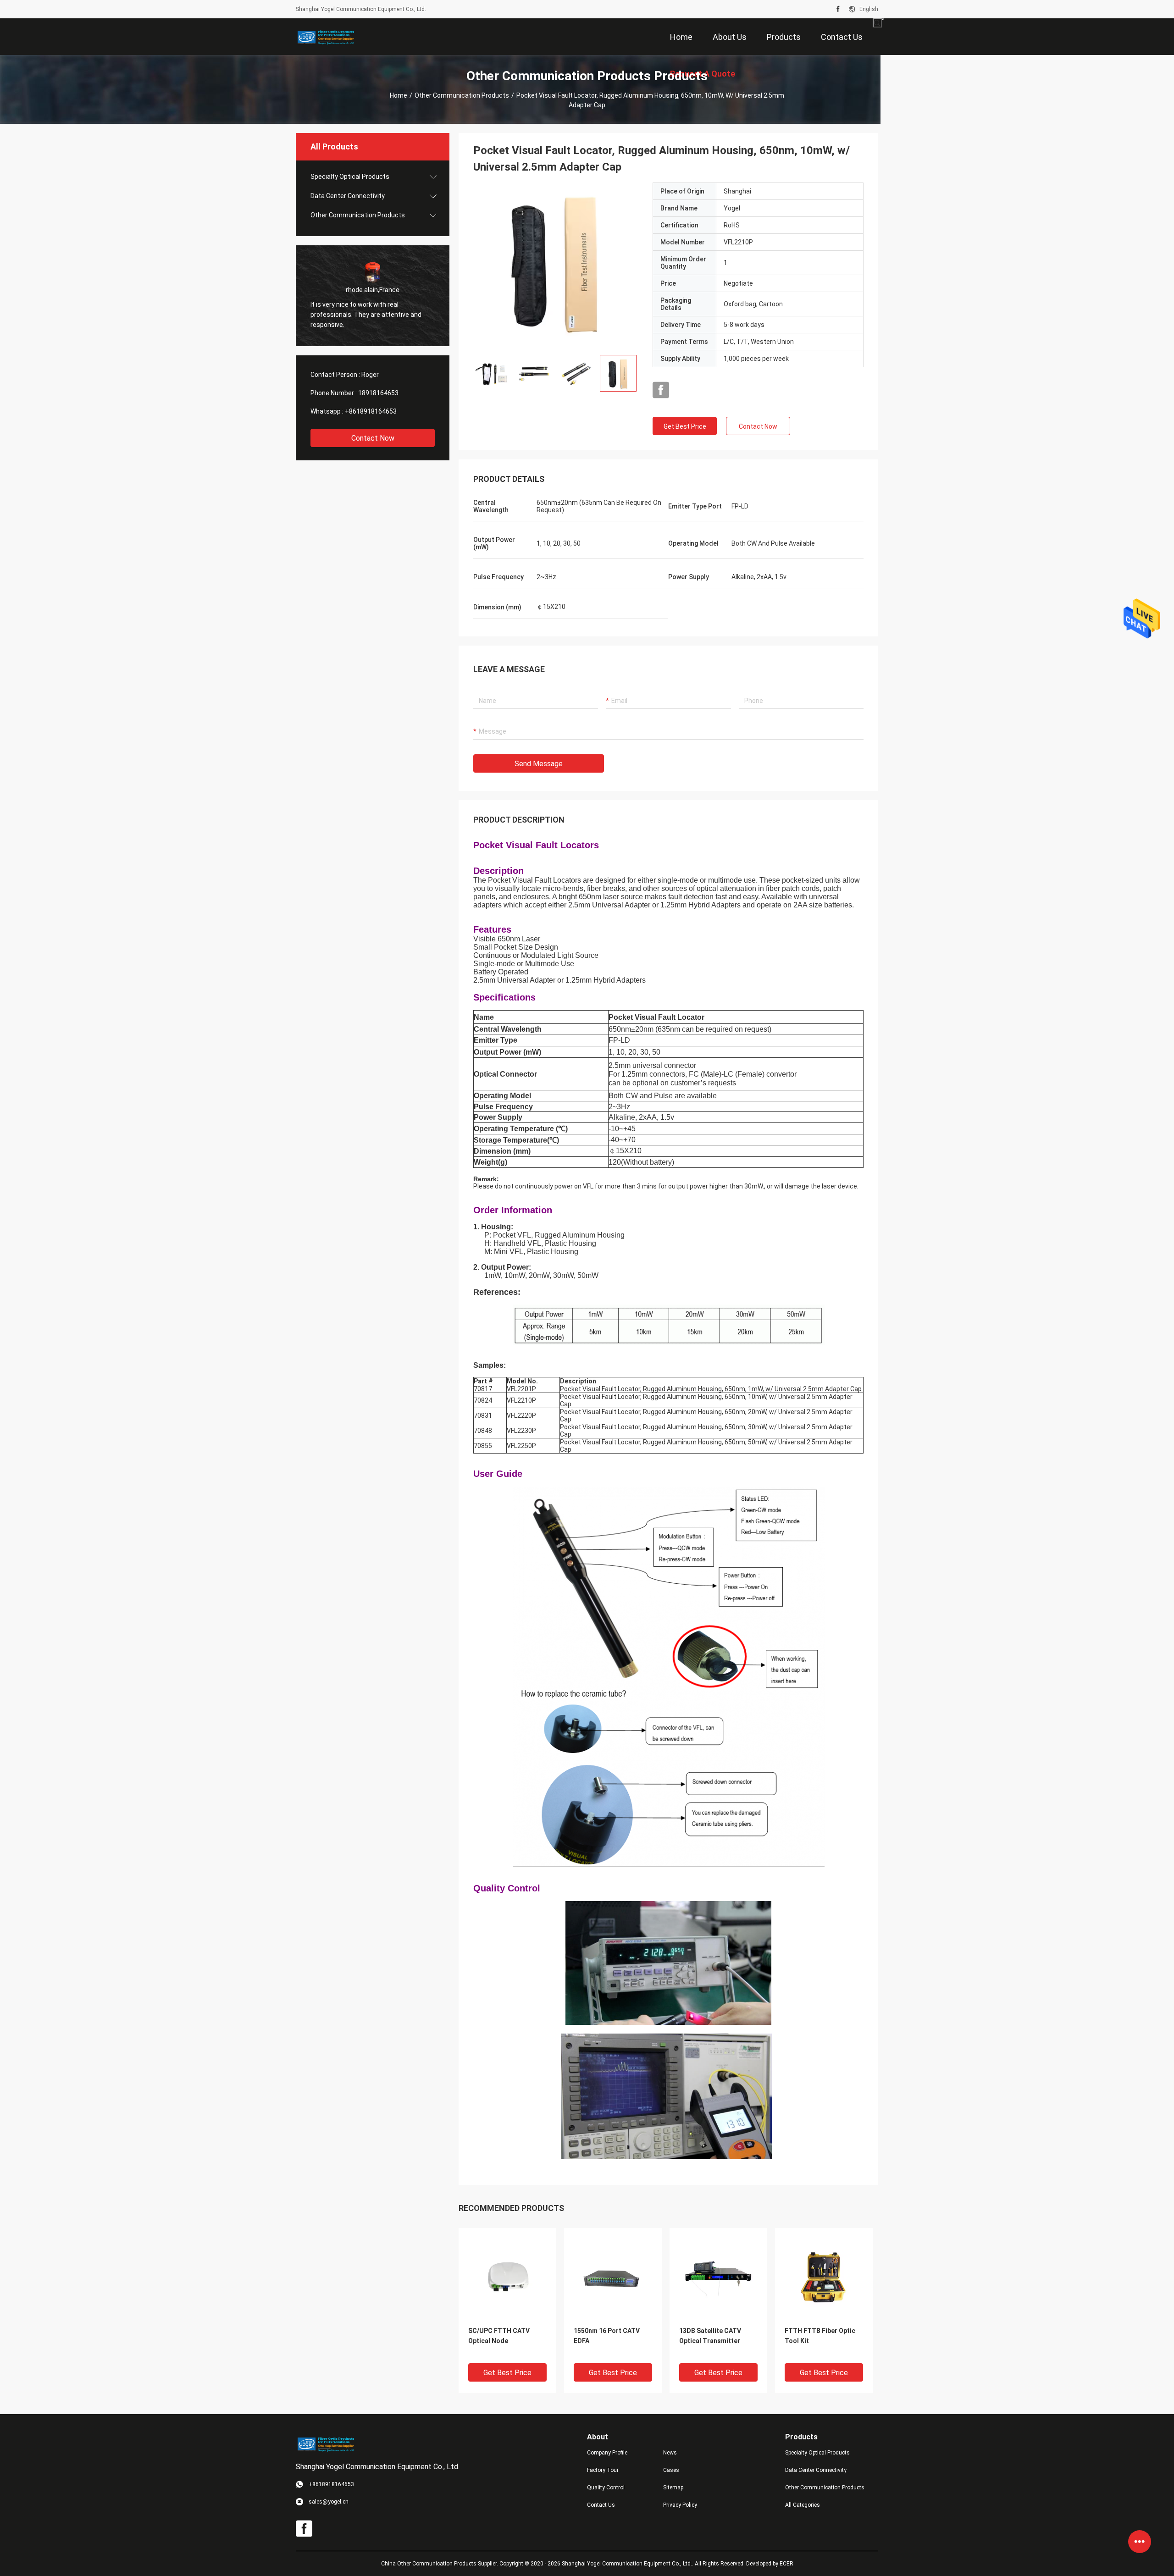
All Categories (803, 2505)
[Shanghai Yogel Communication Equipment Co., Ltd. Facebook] (838, 9)
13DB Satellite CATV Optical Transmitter (710, 2336)
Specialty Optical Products (350, 177)
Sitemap (673, 2488)
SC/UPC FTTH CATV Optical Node (499, 2336)
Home (399, 95)
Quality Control (606, 2488)
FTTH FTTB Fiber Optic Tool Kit (820, 2336)
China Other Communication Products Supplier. (440, 2564)
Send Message (539, 764)
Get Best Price (685, 426)
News (670, 2453)
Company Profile (607, 2453)
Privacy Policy (680, 2505)
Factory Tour (603, 2470)
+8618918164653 (371, 411)
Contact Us (601, 2505)
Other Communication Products (462, 95)
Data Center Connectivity (348, 196)
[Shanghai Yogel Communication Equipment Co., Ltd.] (326, 37)
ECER (786, 2564)
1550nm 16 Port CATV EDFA (607, 2336)
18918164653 (378, 393)
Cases (671, 2470)
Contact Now (373, 438)
